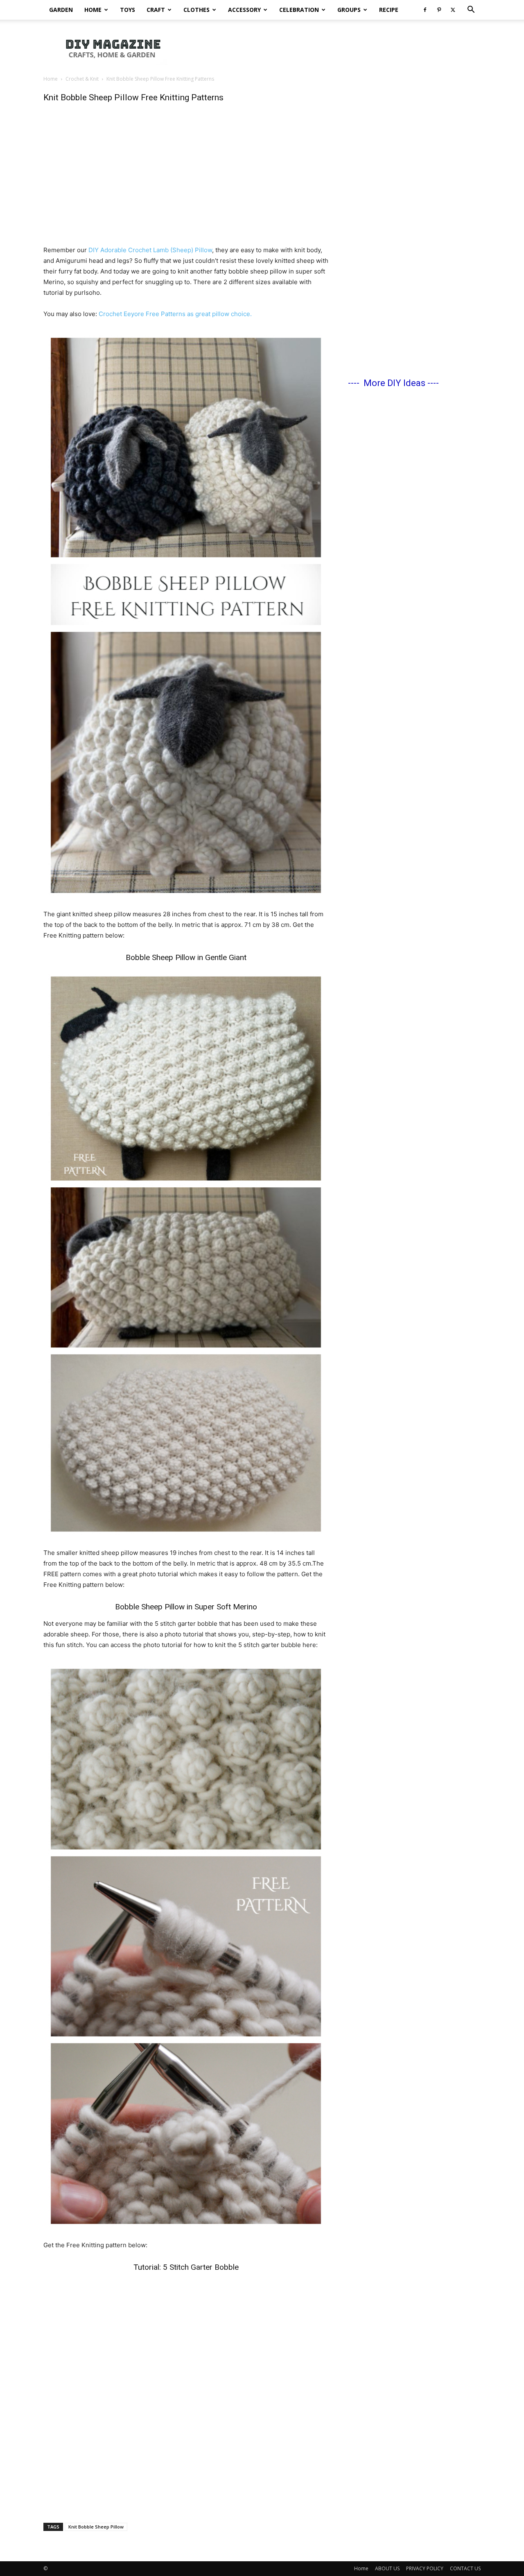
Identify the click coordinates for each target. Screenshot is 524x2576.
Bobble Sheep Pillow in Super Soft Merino (186, 1607)
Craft (156, 10)
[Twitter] (453, 10)
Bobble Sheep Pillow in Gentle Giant (186, 957)
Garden (61, 10)
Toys (128, 10)
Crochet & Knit (82, 79)
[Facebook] (425, 10)
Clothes (196, 10)
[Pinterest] (439, 10)
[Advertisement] (332, 48)
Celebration (299, 10)
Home (93, 10)
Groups (349, 10)
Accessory (244, 10)
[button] (471, 10)
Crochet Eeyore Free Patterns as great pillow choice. (175, 314)
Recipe (389, 10)
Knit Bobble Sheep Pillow (96, 2527)
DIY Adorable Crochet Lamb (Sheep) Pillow (150, 250)
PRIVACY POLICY (425, 2568)
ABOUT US (387, 2568)
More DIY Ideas (394, 383)
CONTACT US (465, 2568)
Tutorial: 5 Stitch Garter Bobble (186, 2267)
